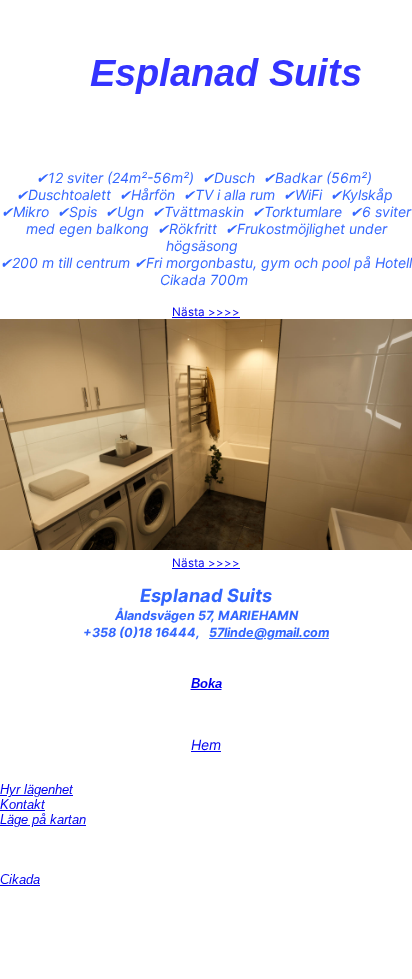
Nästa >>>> (206, 312)
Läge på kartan (43, 819)
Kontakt (22, 804)
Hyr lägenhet (36, 789)
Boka (206, 683)
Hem (206, 744)
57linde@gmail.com (269, 632)
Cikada (20, 879)
